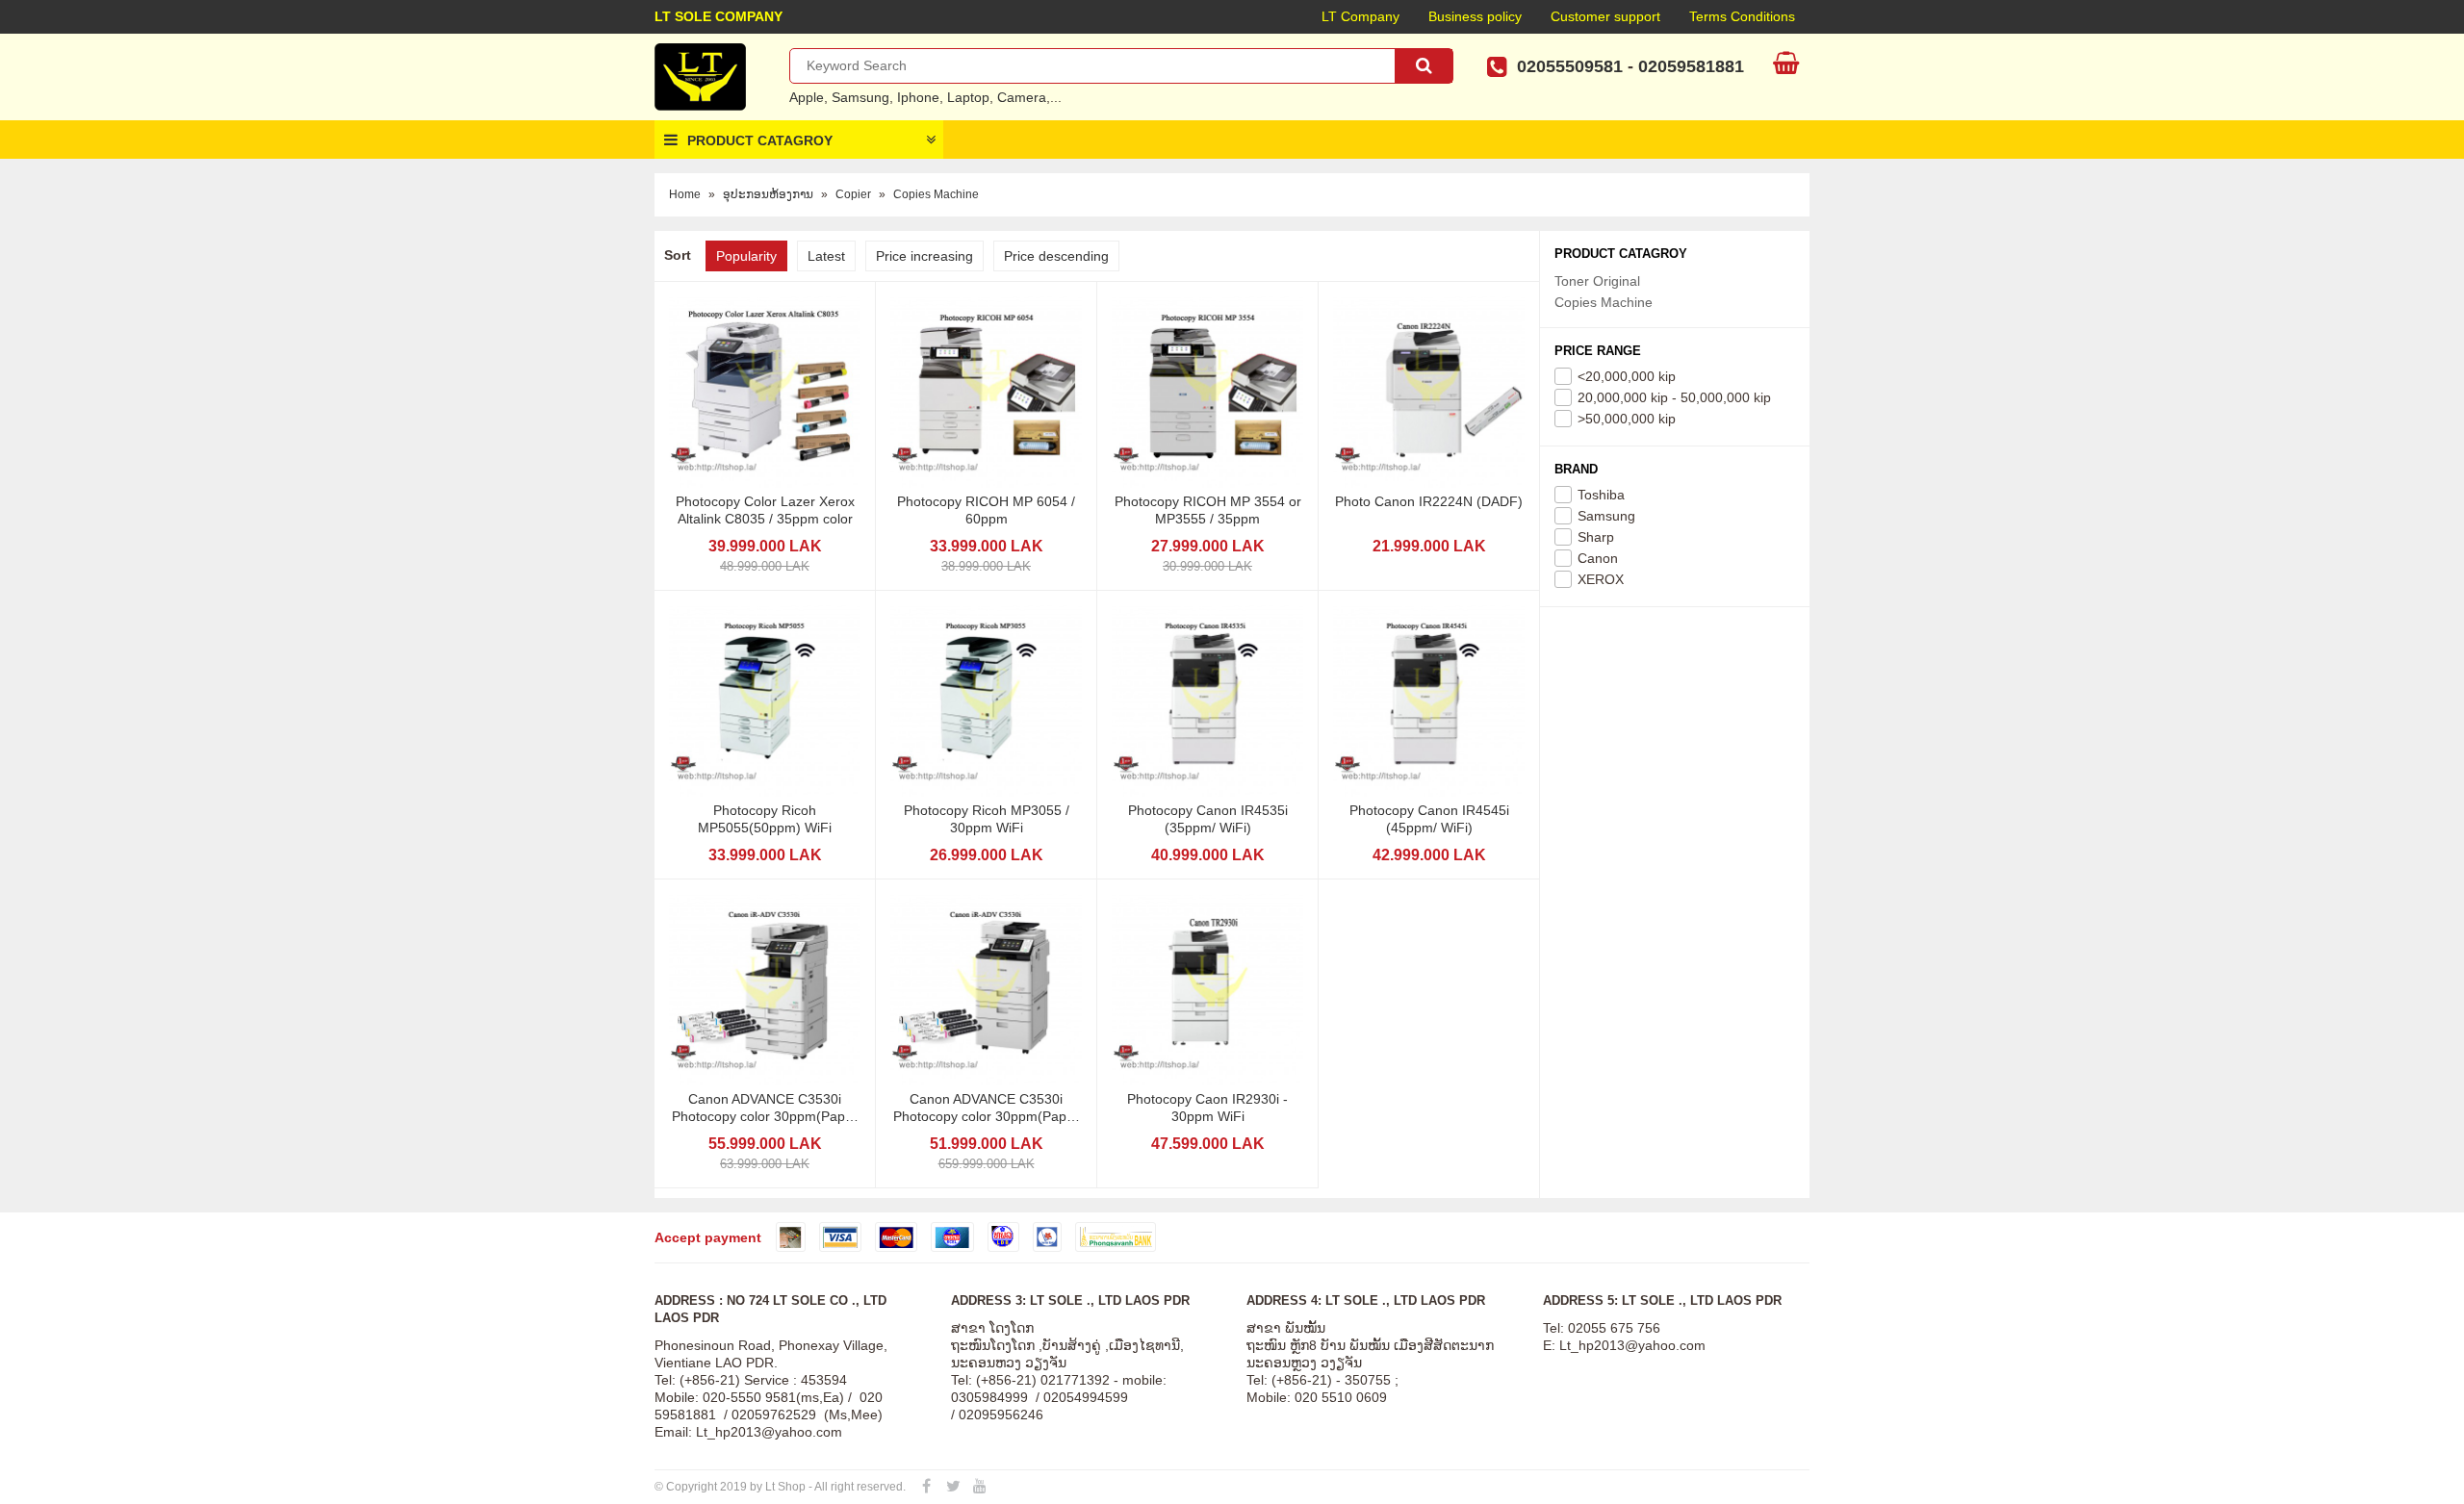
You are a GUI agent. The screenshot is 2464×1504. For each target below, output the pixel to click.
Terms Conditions (1742, 16)
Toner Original (1597, 281)
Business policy (1475, 16)
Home (685, 194)
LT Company (1360, 16)
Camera (1022, 97)
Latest (826, 256)
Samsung (860, 97)
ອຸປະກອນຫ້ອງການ (768, 194)
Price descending (1056, 256)
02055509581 (1570, 66)
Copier (853, 194)
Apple (807, 97)
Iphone (918, 97)
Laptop (968, 97)
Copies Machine (936, 194)
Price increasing (924, 256)
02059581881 (1691, 66)
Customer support (1605, 16)
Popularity (746, 256)
